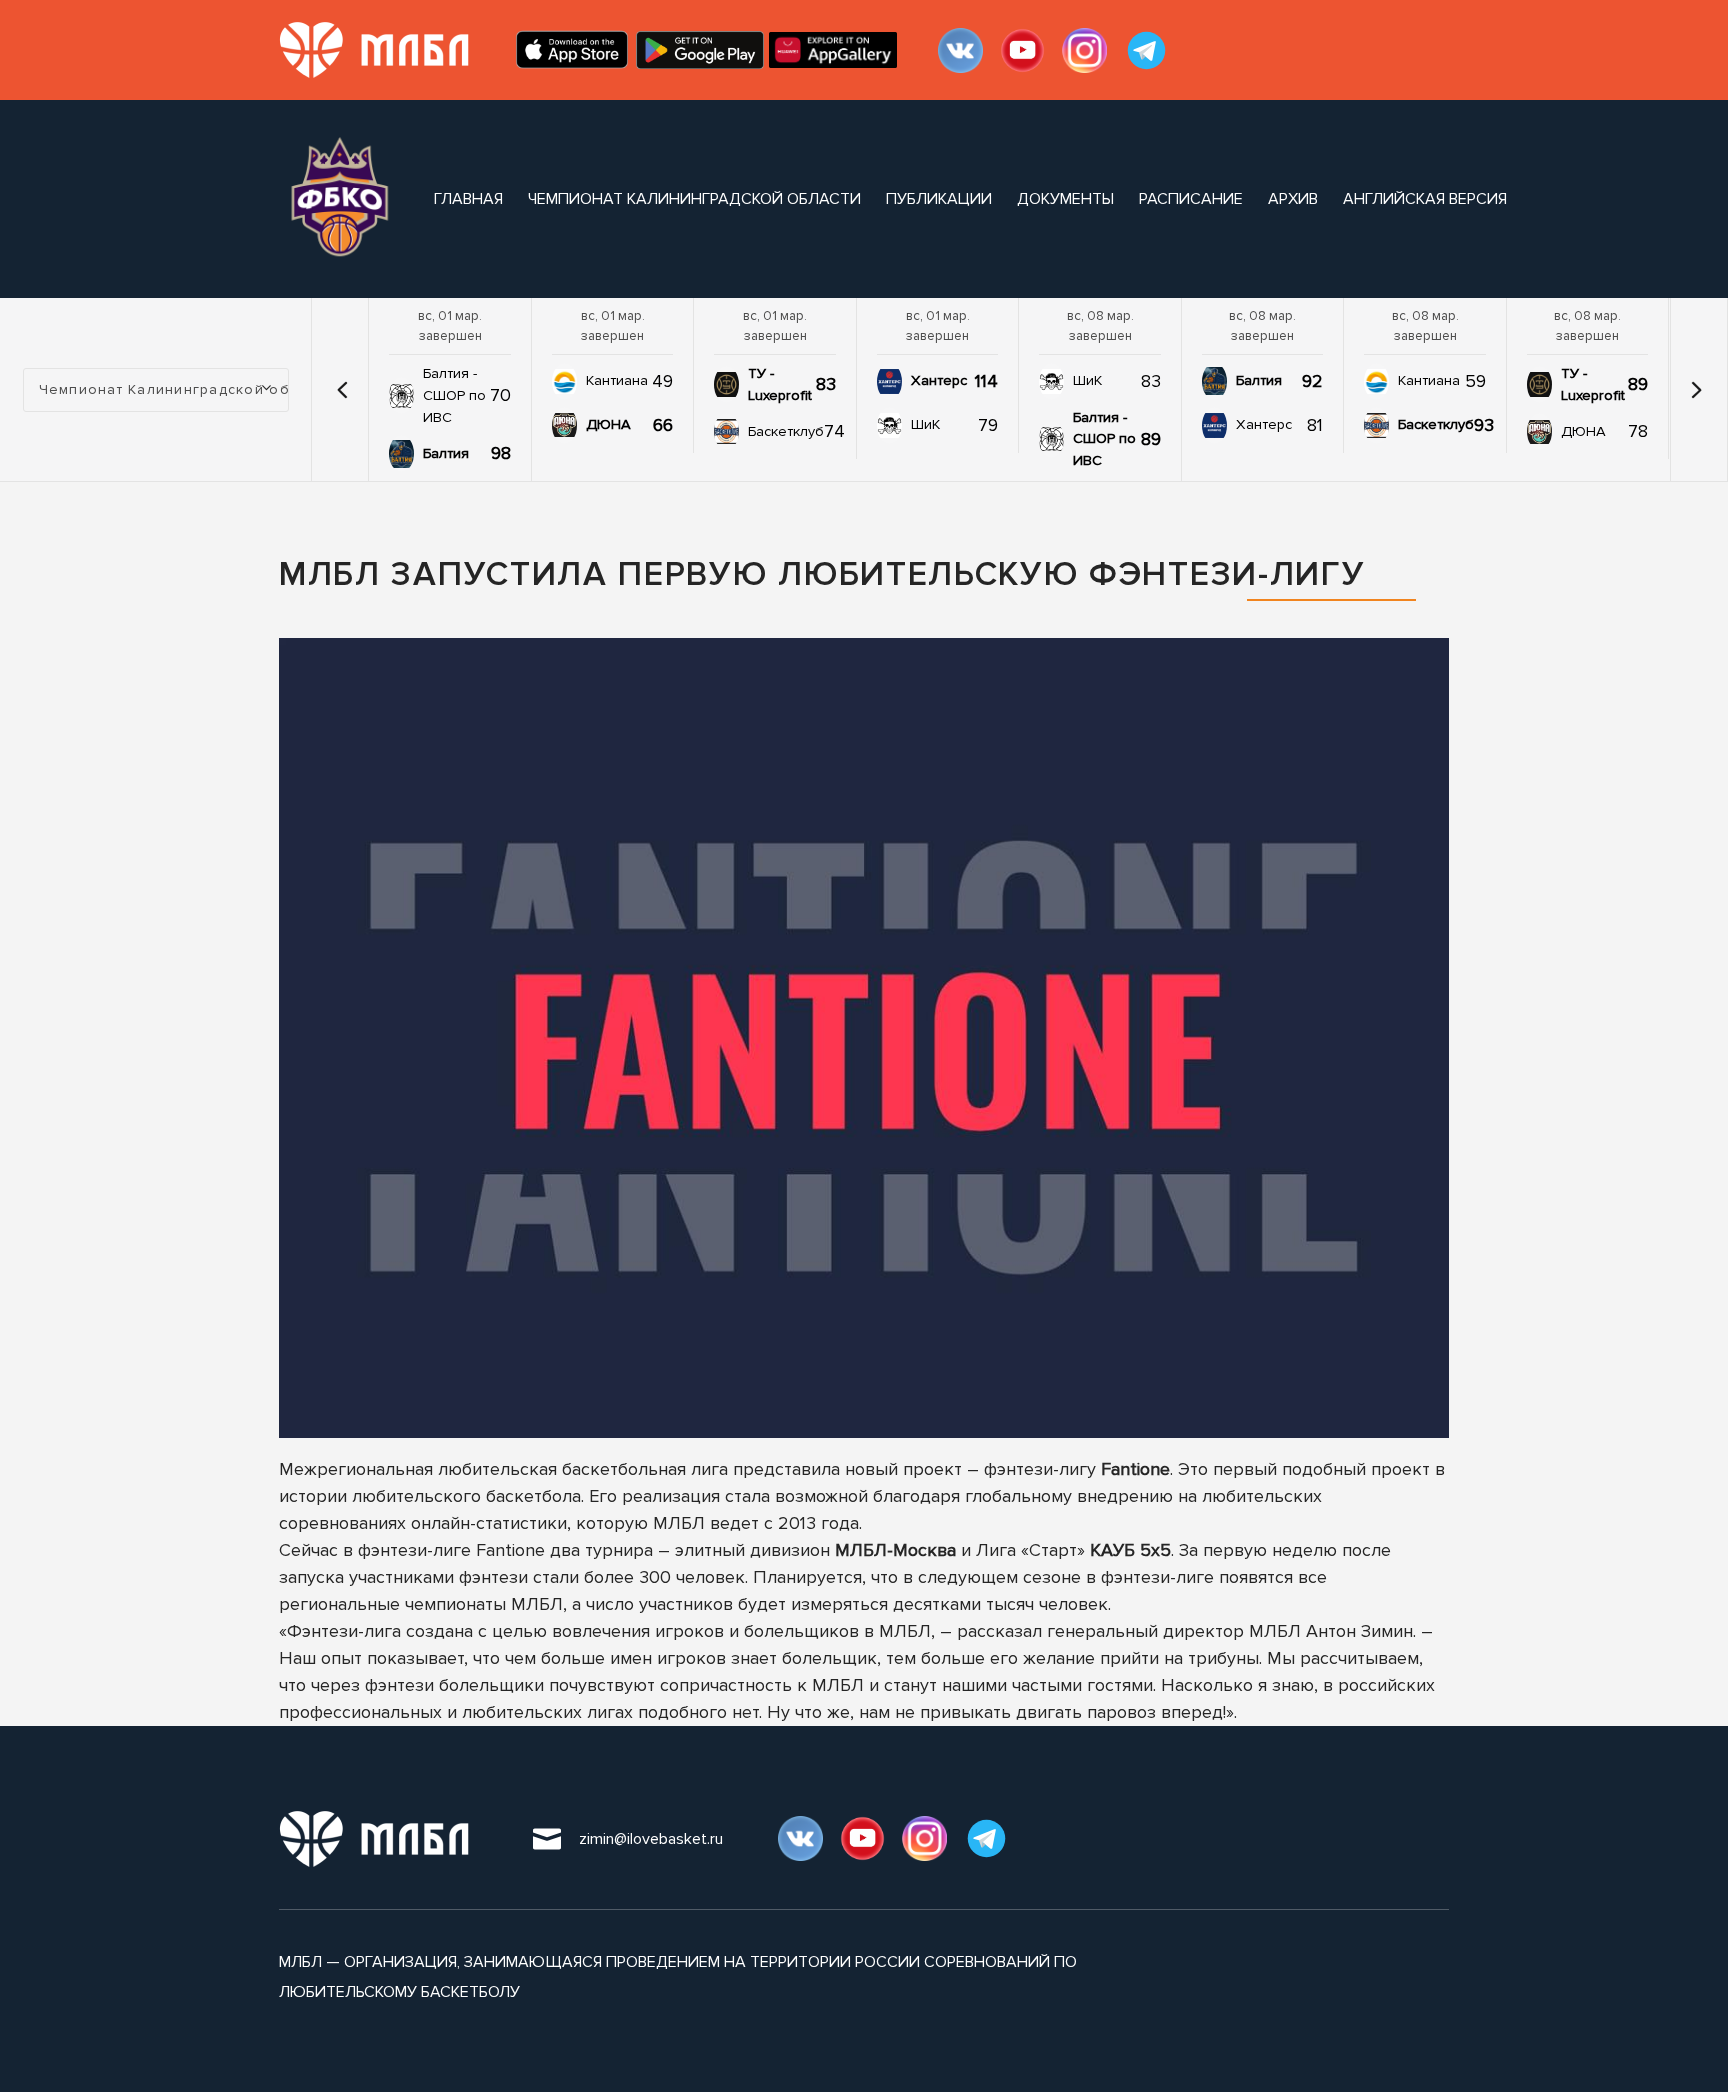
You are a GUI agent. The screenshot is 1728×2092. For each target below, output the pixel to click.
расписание (1191, 199)
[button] (342, 390)
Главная (468, 199)
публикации (939, 199)
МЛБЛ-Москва (895, 1550)
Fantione (1135, 1469)
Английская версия (1425, 199)
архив (1293, 199)
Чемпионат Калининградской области (694, 199)
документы (1065, 199)
